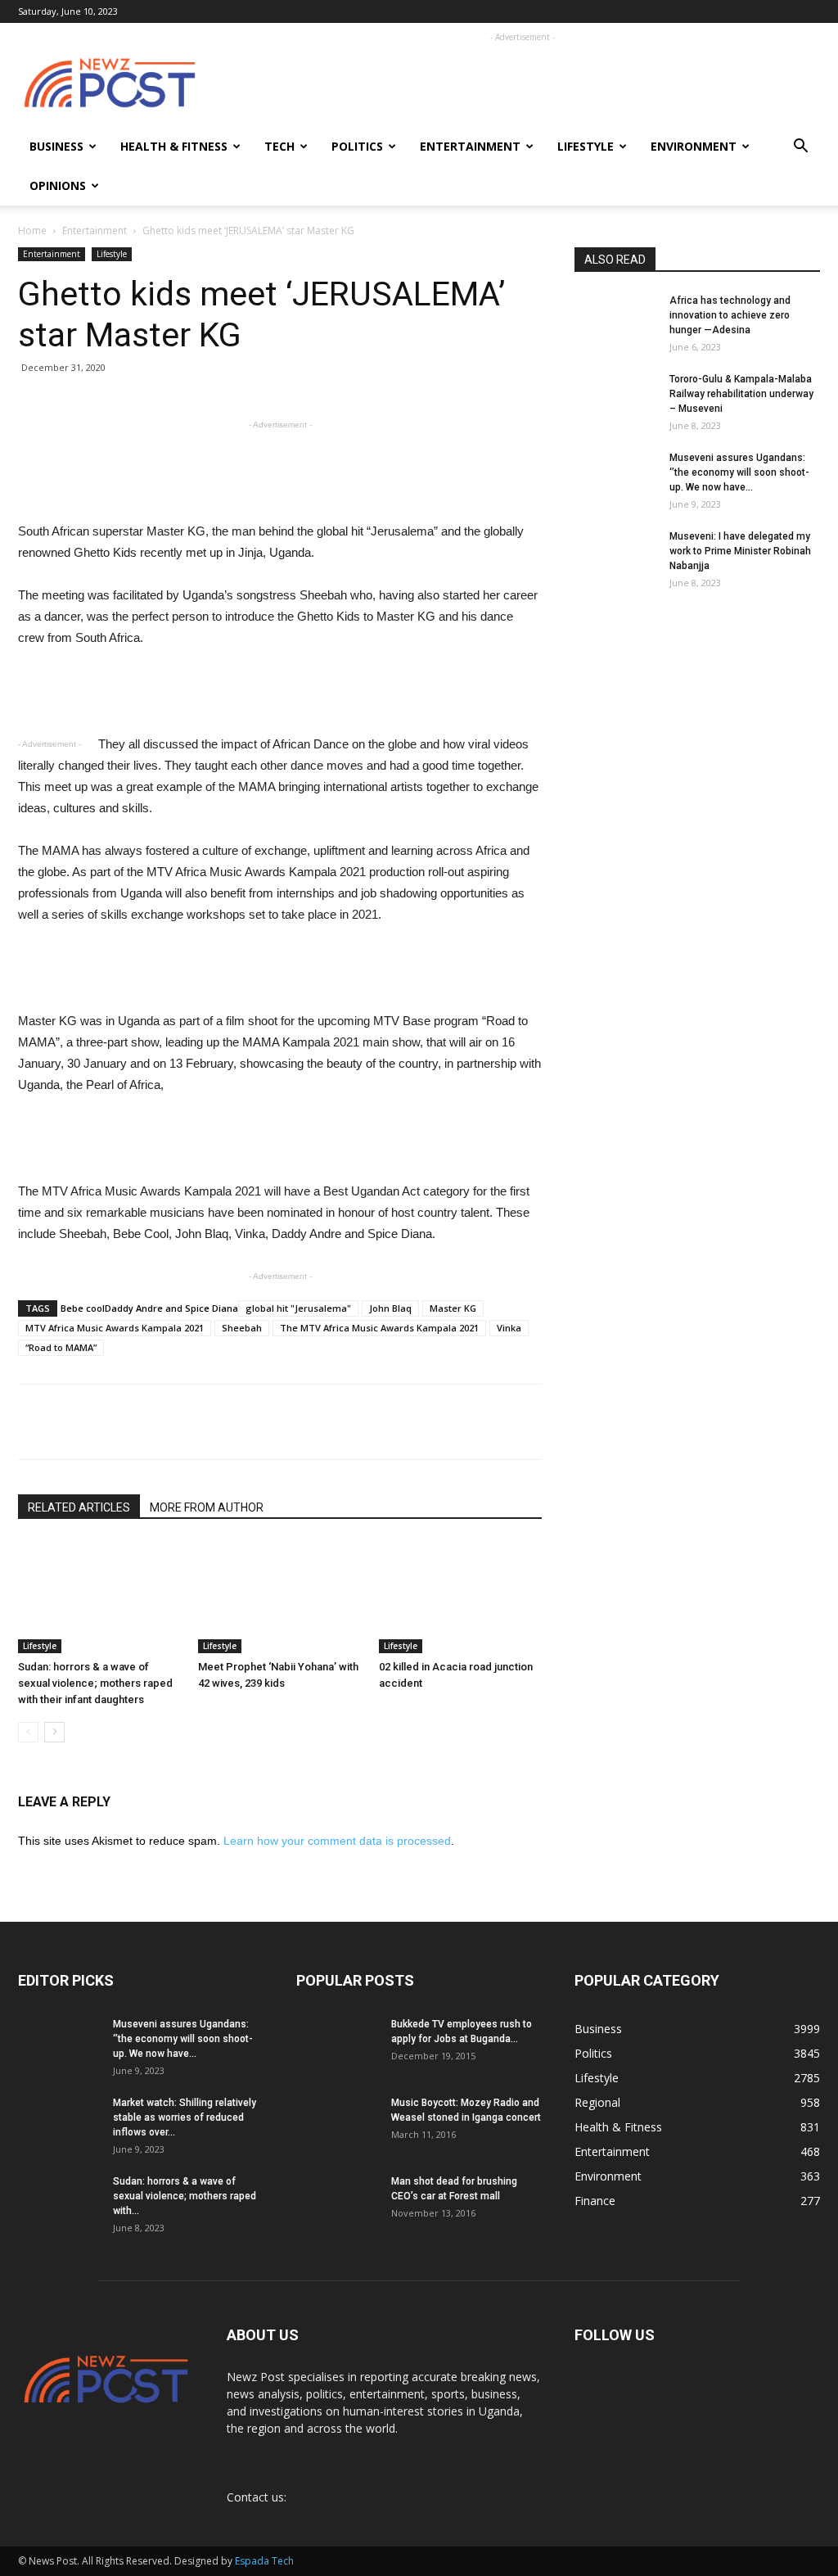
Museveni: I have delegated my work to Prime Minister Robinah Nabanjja (740, 551)
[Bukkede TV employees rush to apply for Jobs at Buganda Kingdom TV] (337, 2045)
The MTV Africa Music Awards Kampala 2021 (379, 1328)
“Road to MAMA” (61, 1347)
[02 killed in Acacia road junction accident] (460, 1597)
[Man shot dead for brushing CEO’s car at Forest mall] (335, 2203)
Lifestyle (586, 146)
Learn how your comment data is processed (337, 1841)
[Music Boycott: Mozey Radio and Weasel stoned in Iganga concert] (337, 2117)
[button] (800, 148)
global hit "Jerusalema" (298, 1308)
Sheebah (242, 1328)
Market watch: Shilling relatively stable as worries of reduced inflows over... (185, 2117)
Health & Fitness (174, 146)
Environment (694, 146)
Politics (357, 146)
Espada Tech (264, 2561)
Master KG (453, 1308)
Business (56, 146)
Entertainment (470, 146)
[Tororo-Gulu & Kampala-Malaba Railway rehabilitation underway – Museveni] (615, 400)
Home (32, 230)
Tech (279, 146)
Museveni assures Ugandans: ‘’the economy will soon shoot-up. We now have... (739, 472)
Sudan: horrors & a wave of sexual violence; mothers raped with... (185, 2196)
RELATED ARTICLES (79, 1507)
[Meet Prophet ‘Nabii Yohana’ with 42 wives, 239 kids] (279, 1597)
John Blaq (390, 1308)
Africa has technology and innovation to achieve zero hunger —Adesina (730, 315)
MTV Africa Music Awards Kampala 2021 (115, 1328)
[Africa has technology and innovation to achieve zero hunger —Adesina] (615, 321)
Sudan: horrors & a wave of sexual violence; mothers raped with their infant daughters (95, 1683)
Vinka (509, 1328)
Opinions (58, 185)
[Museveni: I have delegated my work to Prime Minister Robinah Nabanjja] (615, 557)
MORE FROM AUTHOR (207, 1507)
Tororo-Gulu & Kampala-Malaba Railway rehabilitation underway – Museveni (741, 394)
